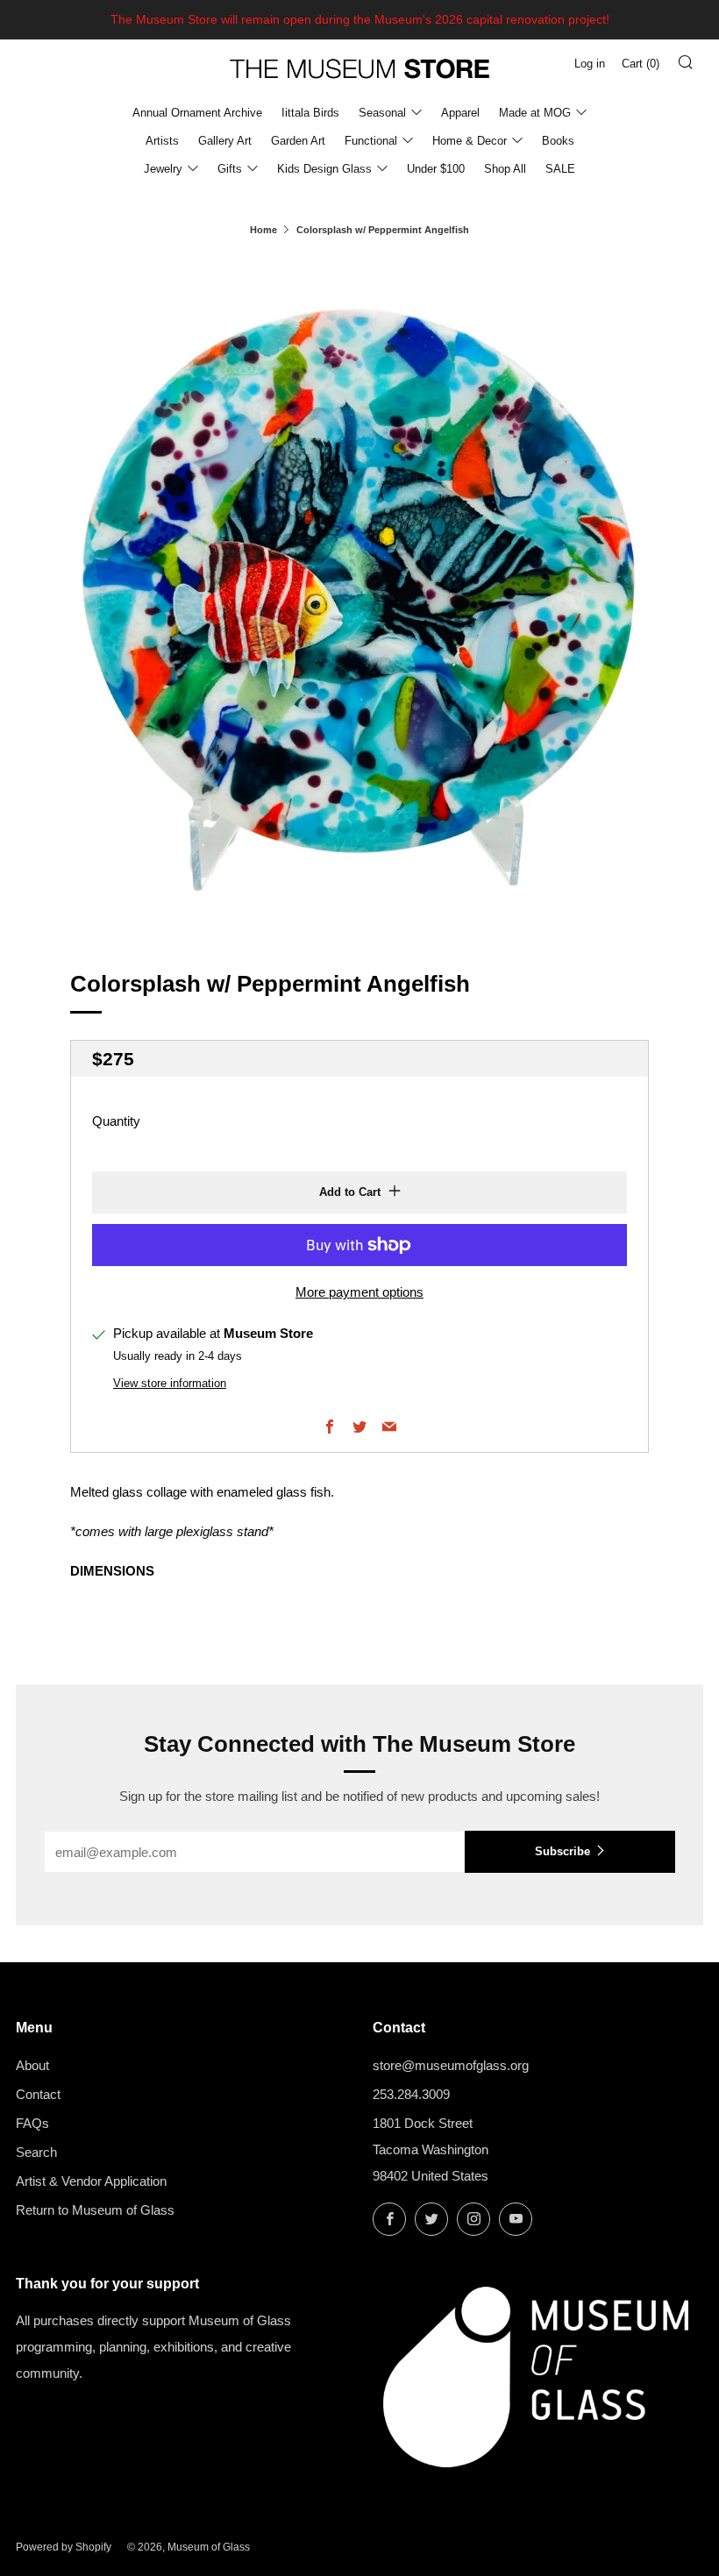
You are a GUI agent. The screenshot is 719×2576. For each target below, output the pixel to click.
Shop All (505, 169)
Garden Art (298, 141)
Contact (38, 2094)
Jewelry (163, 169)
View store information (170, 1383)
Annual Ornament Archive (197, 113)
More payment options (359, 1292)
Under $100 (436, 169)
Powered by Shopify (64, 2547)
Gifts (230, 169)
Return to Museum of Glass (95, 2210)
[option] (359, 591)
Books (558, 141)
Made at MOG (535, 113)
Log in (590, 64)
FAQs (32, 2123)
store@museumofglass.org (451, 2065)
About (32, 2065)
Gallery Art (225, 141)
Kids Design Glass (324, 169)
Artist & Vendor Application (91, 2181)
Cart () (641, 64)
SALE (560, 169)
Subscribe (562, 1851)
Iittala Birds (310, 113)
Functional (371, 141)
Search (36, 2152)
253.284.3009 (411, 2094)
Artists (162, 141)
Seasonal (382, 113)
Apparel (460, 113)
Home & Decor (470, 141)
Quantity (116, 1121)
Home (263, 230)
